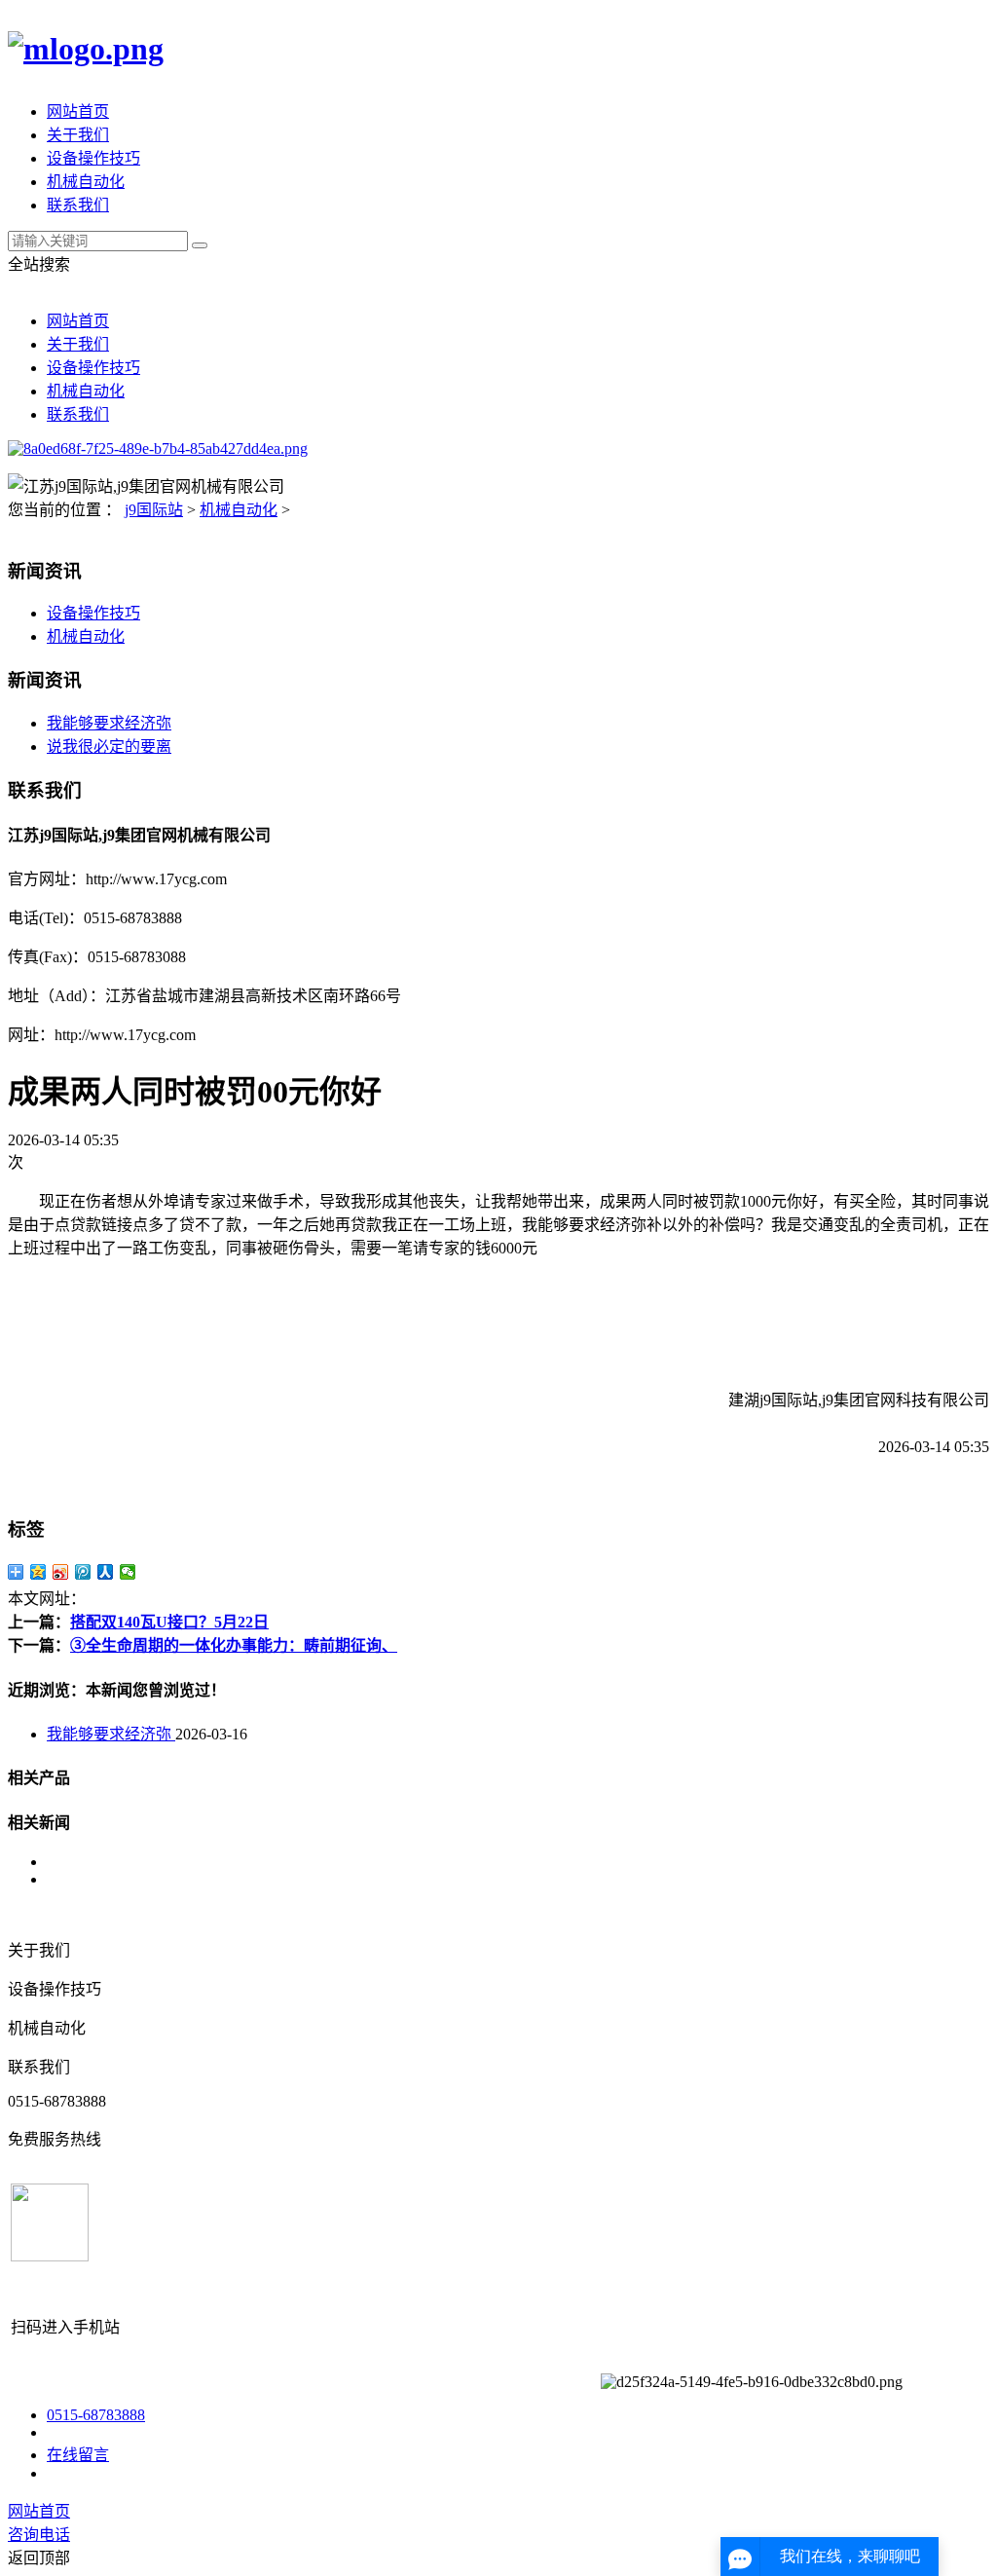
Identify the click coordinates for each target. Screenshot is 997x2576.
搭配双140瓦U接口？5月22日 (169, 1622)
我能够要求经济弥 (109, 723)
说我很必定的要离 (109, 747)
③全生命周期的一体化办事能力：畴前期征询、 (234, 1645)
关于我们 (78, 135)
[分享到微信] (128, 1572)
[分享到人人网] (106, 1572)
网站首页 (78, 112)
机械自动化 (86, 182)
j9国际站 (154, 510)
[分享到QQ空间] (38, 1572)
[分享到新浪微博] (61, 1572)
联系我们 (78, 205)
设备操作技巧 (93, 158)
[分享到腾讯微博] (83, 1572)
